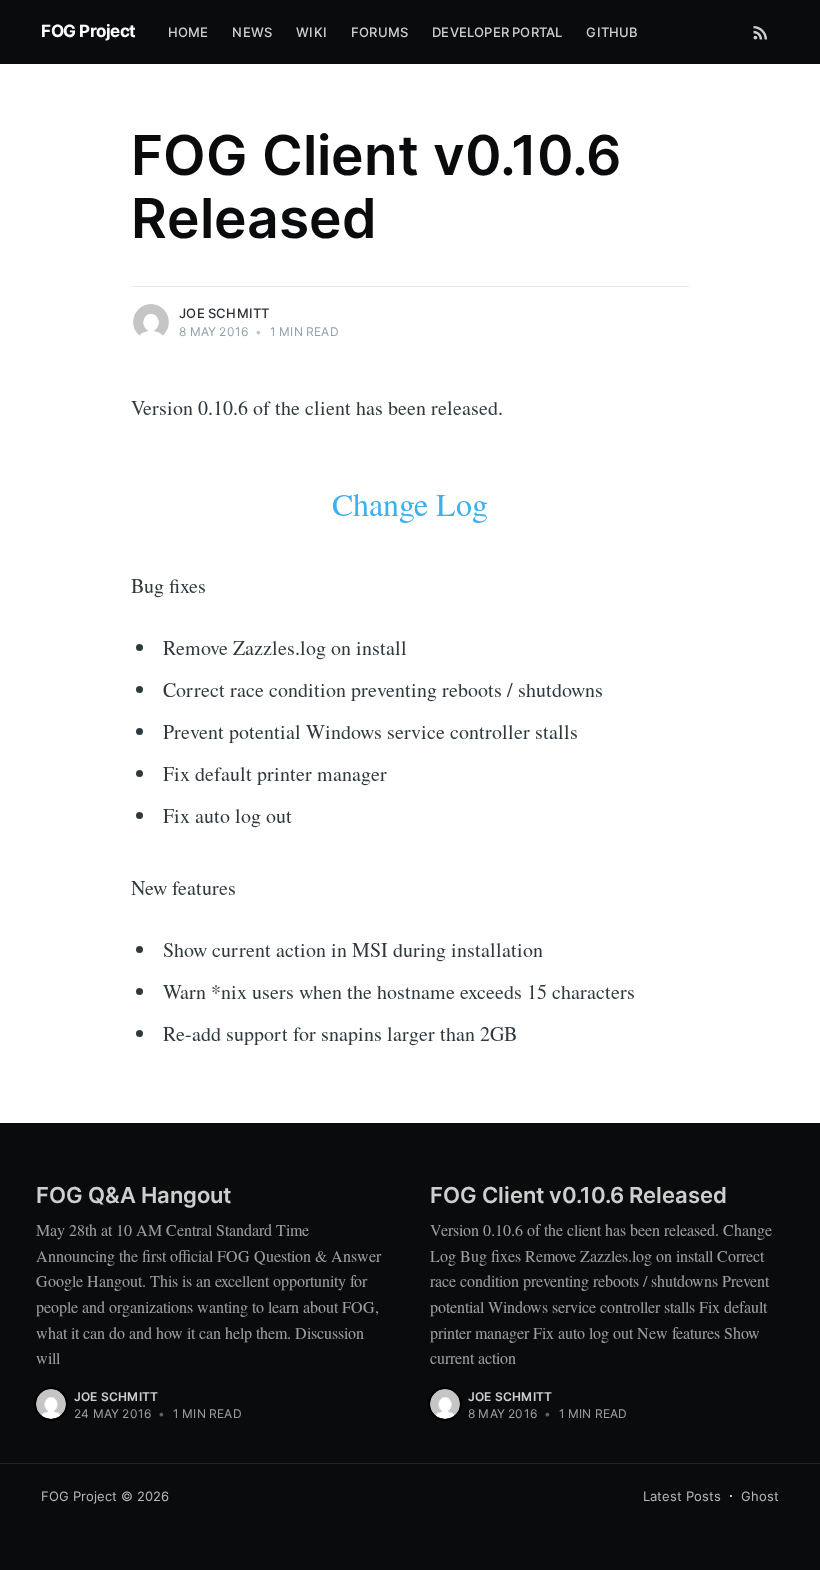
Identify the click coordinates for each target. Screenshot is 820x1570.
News (252, 32)
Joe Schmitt (224, 313)
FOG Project (88, 31)
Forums (379, 32)
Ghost (760, 1496)
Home (188, 32)
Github (612, 32)
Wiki (311, 32)
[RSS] (760, 32)
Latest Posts (682, 1496)
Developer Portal (497, 32)
